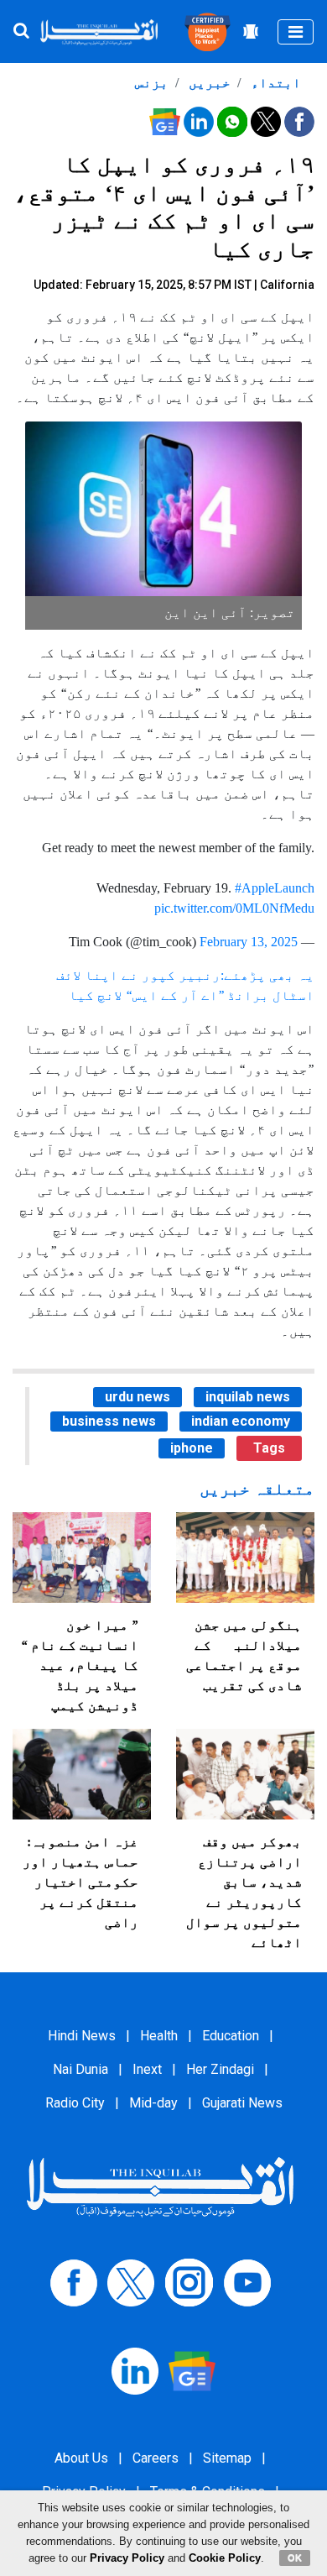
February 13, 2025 (249, 942)
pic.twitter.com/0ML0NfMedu (234, 908)
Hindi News (82, 2036)
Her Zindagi (220, 2069)
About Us (81, 2458)
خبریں (208, 83)
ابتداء (274, 83)
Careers (156, 2458)
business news (109, 1421)
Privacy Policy (127, 2558)
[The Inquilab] (160, 2187)
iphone (192, 1448)
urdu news (138, 1397)
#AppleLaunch (275, 888)
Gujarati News (242, 2103)
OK (295, 2558)
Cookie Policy (225, 2558)
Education (231, 2036)
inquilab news (248, 1397)
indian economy (241, 1421)
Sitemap (227, 2458)
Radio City (75, 2103)
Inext (147, 2069)
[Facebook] (74, 2282)
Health (159, 2036)
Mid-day (153, 2103)
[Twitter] (131, 2282)
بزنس (152, 83)
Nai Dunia (80, 2069)
